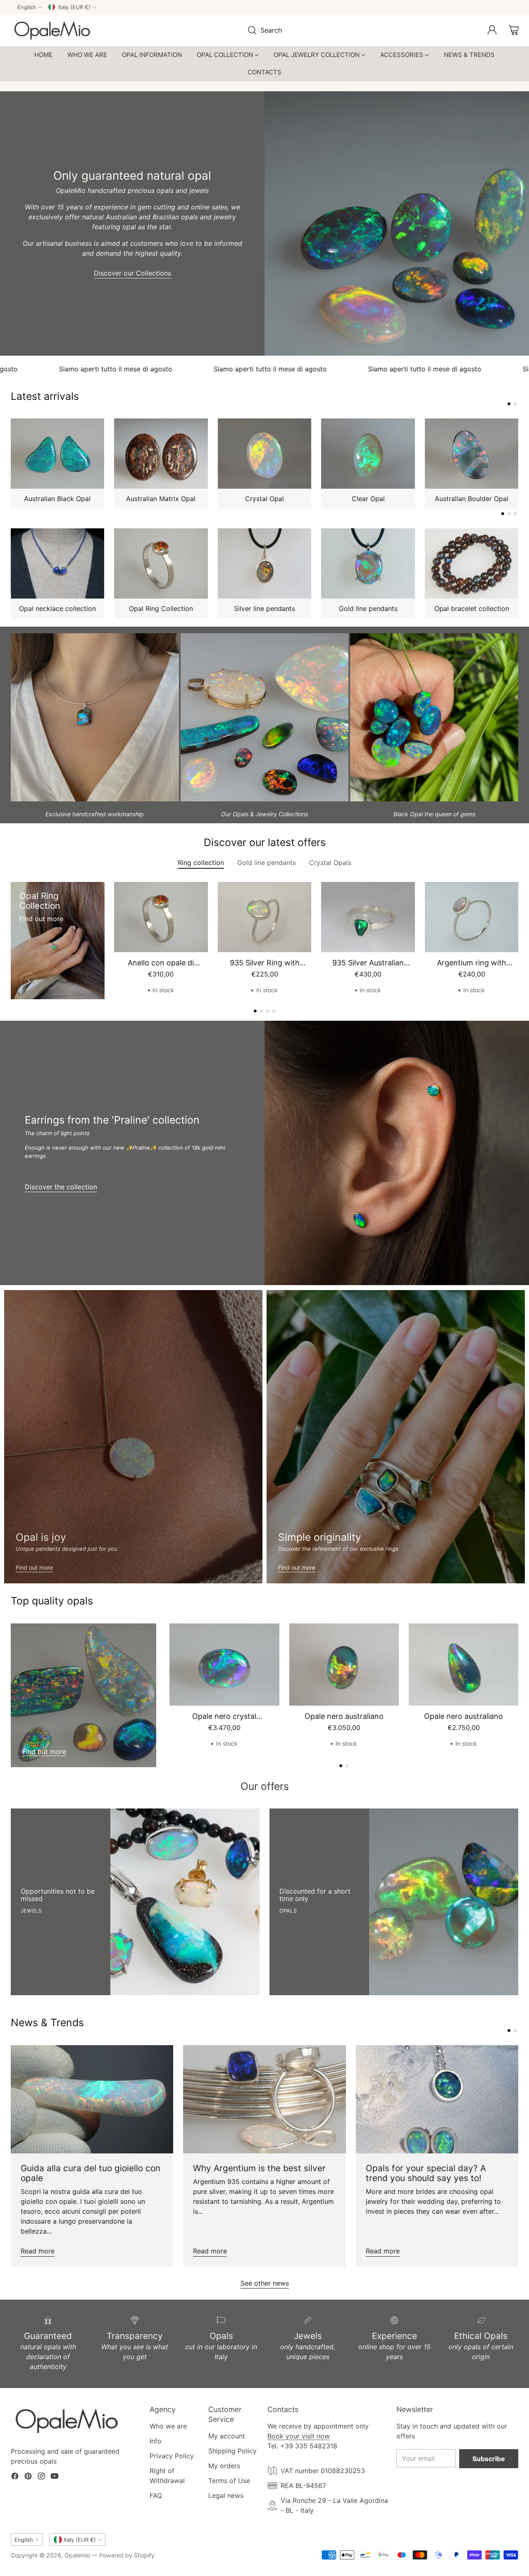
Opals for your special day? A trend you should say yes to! (426, 2173)
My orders (224, 2466)
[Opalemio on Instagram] (41, 2477)
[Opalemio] (52, 30)
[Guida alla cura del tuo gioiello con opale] (92, 2099)
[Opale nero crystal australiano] (224, 1665)
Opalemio (77, 2555)
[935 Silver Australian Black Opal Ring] (368, 917)
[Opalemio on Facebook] (15, 2477)
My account (227, 2436)
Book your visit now (299, 2436)
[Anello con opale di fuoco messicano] (161, 917)
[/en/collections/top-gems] (84, 1695)
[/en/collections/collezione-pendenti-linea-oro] (133, 1437)
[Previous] (13, 463)
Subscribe (489, 2459)
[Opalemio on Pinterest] (28, 2477)
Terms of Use (229, 2481)
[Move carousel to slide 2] (515, 404)
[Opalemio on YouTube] (55, 2477)
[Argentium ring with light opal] (472, 917)
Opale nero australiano (344, 1716)
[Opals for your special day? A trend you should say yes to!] (437, 2099)
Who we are (168, 2426)
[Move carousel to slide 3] (515, 514)
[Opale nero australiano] (344, 1665)
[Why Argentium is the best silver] (264, 2099)
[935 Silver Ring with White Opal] (265, 917)
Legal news (226, 2495)
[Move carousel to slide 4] (274, 1011)
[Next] (516, 463)
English (27, 7)
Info (156, 2441)
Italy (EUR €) (74, 7)
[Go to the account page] (492, 30)
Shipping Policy (232, 2451)
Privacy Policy (172, 2456)
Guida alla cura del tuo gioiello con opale (91, 2173)
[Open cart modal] (514, 30)
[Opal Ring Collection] (29, 981)
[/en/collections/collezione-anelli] (396, 1437)
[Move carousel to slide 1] (509, 404)
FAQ (156, 2495)
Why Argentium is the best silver (259, 2168)
